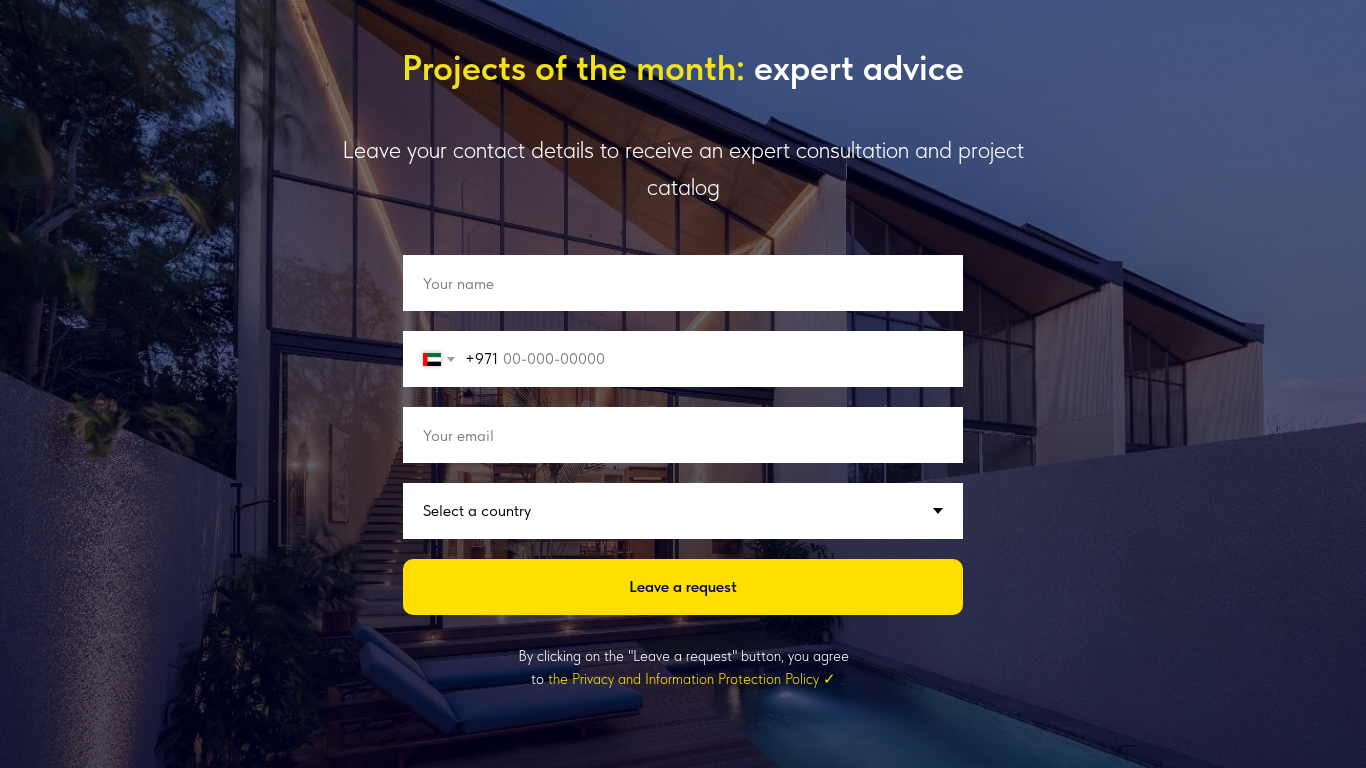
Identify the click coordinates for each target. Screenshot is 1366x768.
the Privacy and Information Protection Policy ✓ (692, 679)
